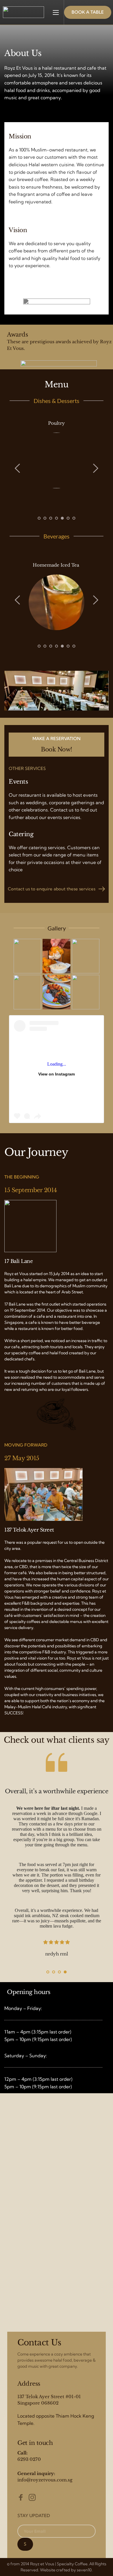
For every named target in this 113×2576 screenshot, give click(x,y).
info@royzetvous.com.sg (45, 2480)
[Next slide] (95, 468)
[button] (56, 12)
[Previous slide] (18, 468)
